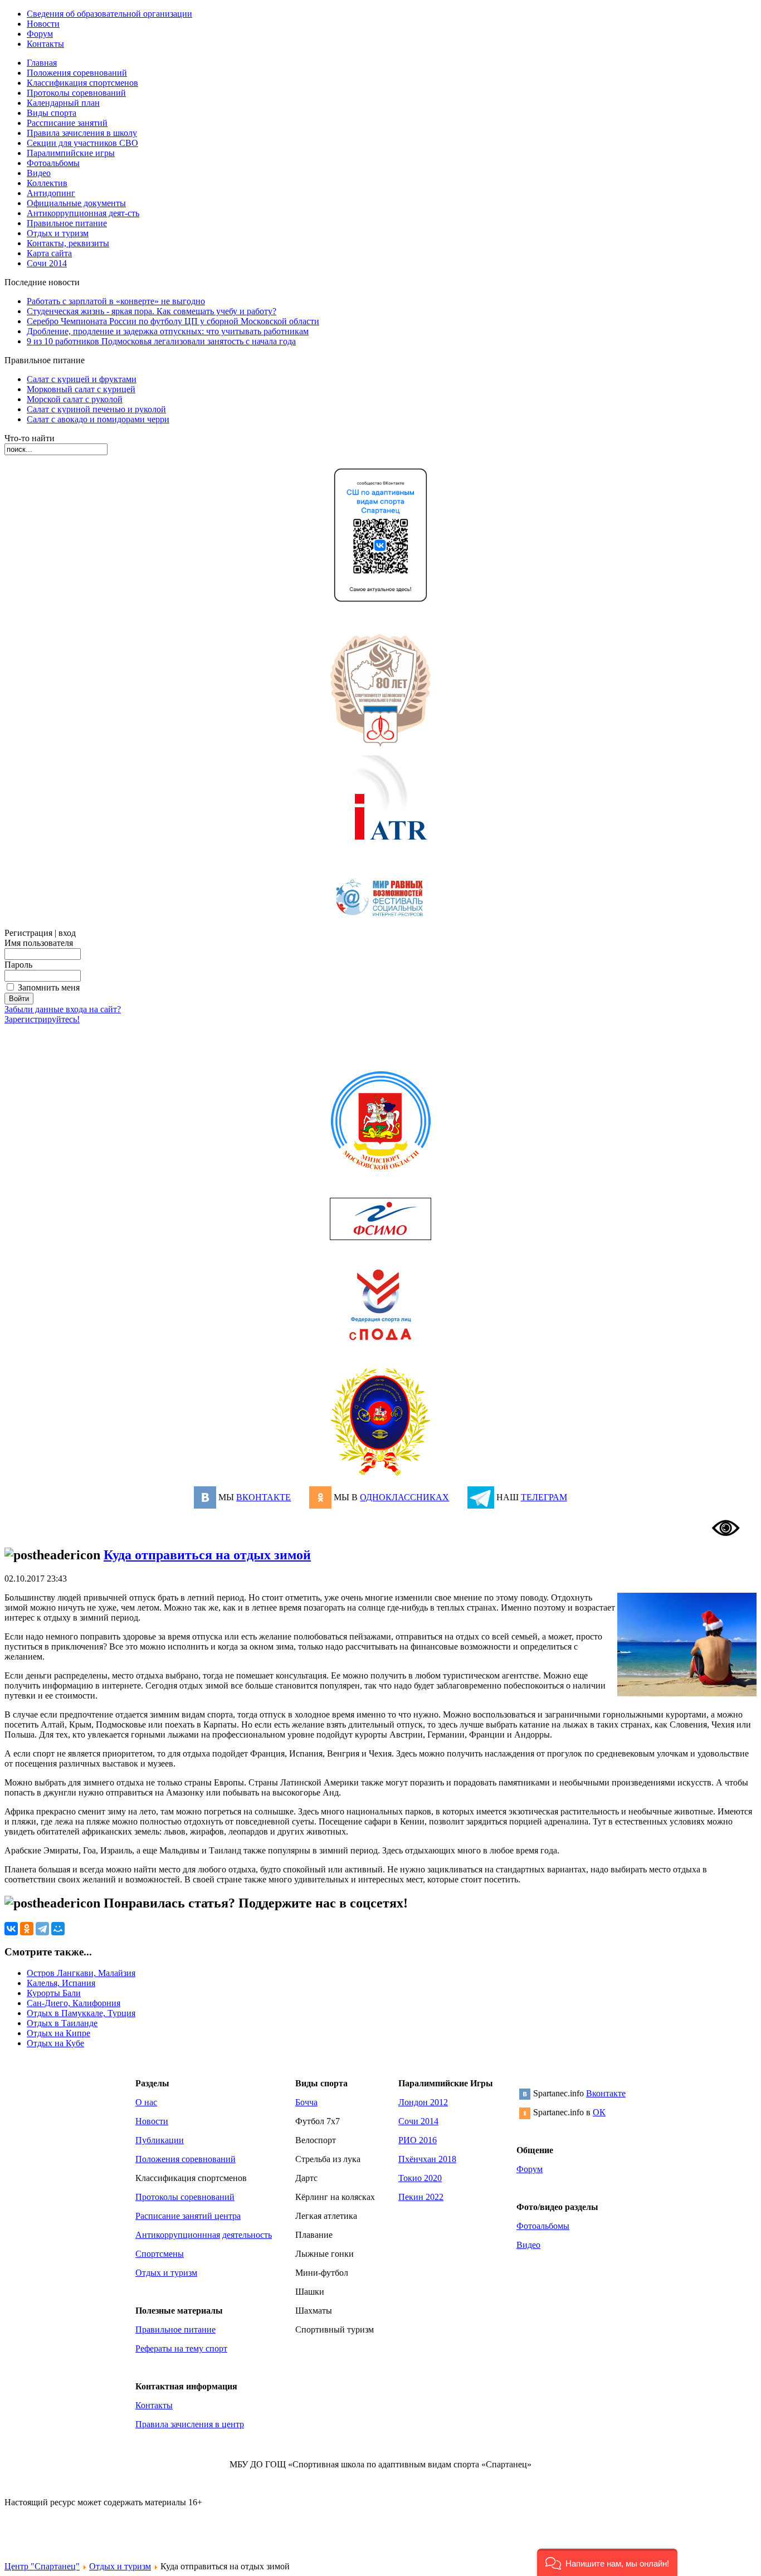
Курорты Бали (54, 1993)
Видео (528, 2245)
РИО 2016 (418, 2140)
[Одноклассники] (27, 1929)
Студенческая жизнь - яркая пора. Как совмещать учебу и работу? (152, 311)
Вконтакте (606, 2093)
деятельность (247, 2235)
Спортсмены (160, 2254)
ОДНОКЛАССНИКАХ (404, 1497)
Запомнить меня (49, 987)
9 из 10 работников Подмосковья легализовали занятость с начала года (161, 341)
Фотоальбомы (543, 2226)
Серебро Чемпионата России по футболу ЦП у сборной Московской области (173, 321)
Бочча (306, 2102)
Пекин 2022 (421, 2197)
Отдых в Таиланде (62, 2023)
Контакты (154, 2405)
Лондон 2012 (423, 2102)
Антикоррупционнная (178, 2235)
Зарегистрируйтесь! (42, 1019)
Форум (530, 2169)
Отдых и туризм (166, 2273)
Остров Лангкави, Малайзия (81, 1973)
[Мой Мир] (58, 1929)
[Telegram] (42, 1929)
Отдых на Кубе (55, 2043)
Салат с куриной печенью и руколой (96, 409)
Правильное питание (175, 2329)
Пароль (18, 965)
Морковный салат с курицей (81, 389)
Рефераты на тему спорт (181, 2348)
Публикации (160, 2140)
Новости (152, 2121)
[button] (607, 2562)
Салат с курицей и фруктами (82, 379)
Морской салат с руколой (75, 399)
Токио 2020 (420, 2178)
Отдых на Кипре (58, 2033)
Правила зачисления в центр (190, 2424)
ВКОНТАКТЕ (264, 1497)
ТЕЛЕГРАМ (544, 1497)
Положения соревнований (186, 2159)
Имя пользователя (39, 943)
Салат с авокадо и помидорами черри (98, 419)
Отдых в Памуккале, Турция (81, 2013)
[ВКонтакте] (11, 1929)
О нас (146, 2102)
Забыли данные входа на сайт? (63, 1009)
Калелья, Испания (61, 1983)
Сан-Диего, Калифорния (74, 2003)
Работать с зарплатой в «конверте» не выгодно (116, 301)
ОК (599, 2112)
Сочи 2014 (418, 2121)
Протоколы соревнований (185, 2197)
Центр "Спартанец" (42, 2566)
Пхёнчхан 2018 (427, 2159)
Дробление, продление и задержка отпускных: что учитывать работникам (168, 331)
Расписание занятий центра (188, 2216)
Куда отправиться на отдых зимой (207, 1555)
